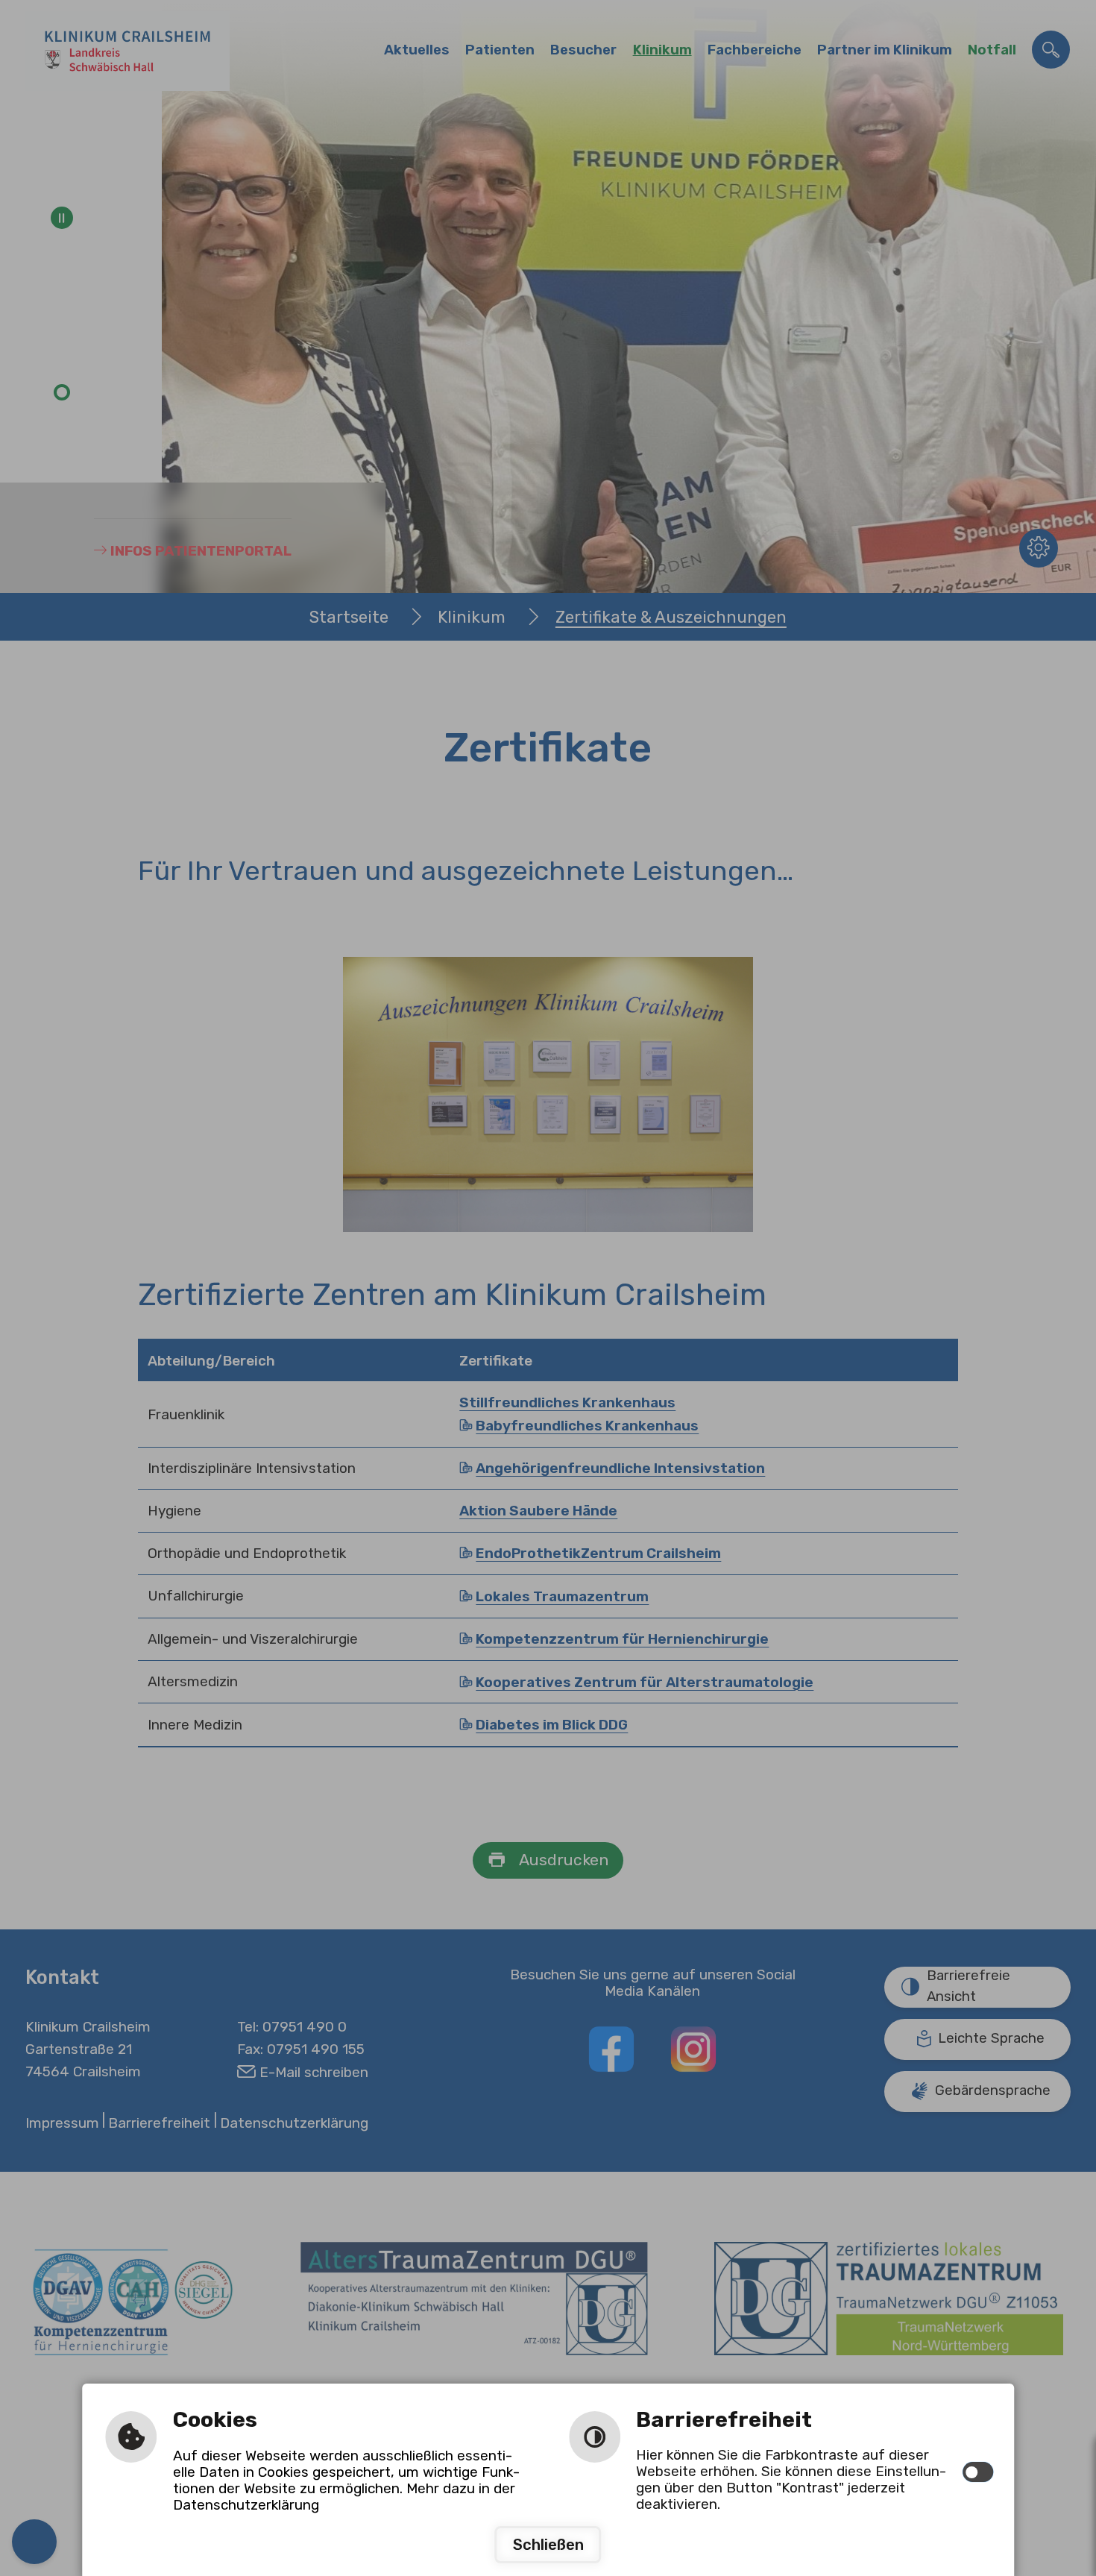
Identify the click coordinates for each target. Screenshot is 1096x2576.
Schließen (548, 2545)
